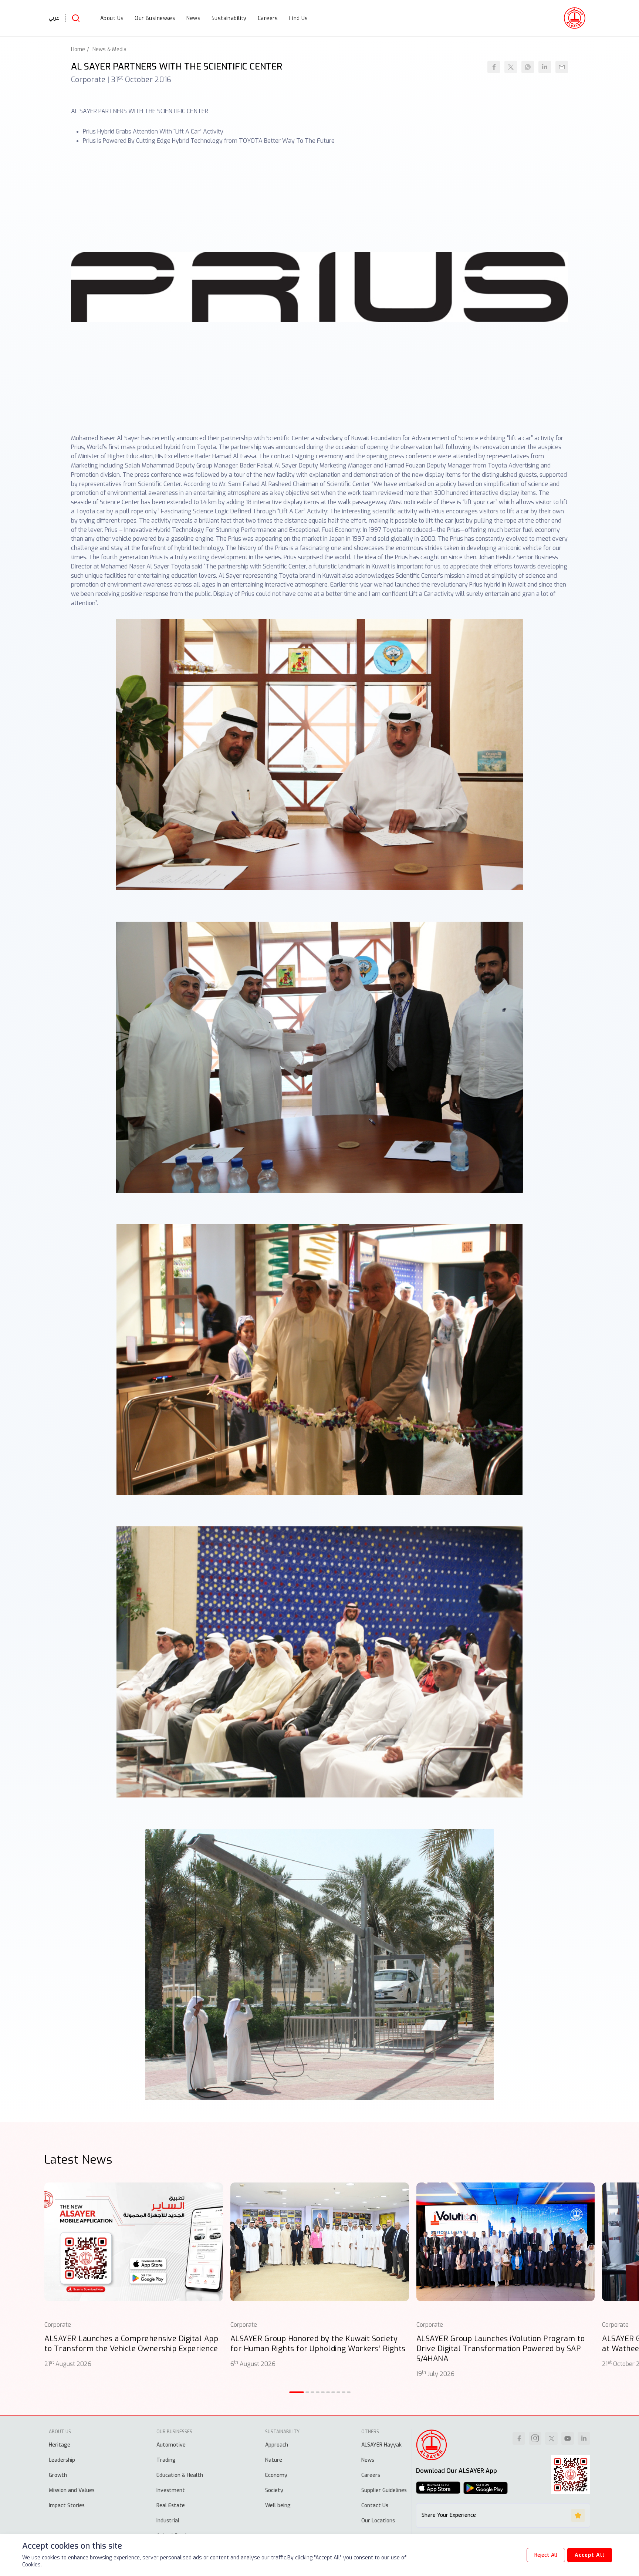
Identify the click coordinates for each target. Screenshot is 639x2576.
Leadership (62, 2460)
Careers (371, 2475)
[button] (297, 2392)
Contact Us (375, 2506)
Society (274, 2490)
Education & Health (180, 2475)
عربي (54, 18)
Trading (166, 2460)
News (368, 2460)
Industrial (168, 2521)
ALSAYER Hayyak (381, 2445)
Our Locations (378, 2521)
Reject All (546, 2555)
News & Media (109, 49)
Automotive (171, 2445)
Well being (278, 2506)
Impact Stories (67, 2506)
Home (78, 49)
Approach (277, 2445)
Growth (58, 2475)
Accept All (590, 2555)
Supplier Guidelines (384, 2490)
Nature (274, 2460)
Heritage (60, 2445)
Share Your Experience (449, 2515)
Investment (171, 2490)
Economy (276, 2475)
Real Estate (171, 2506)
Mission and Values (72, 2490)
